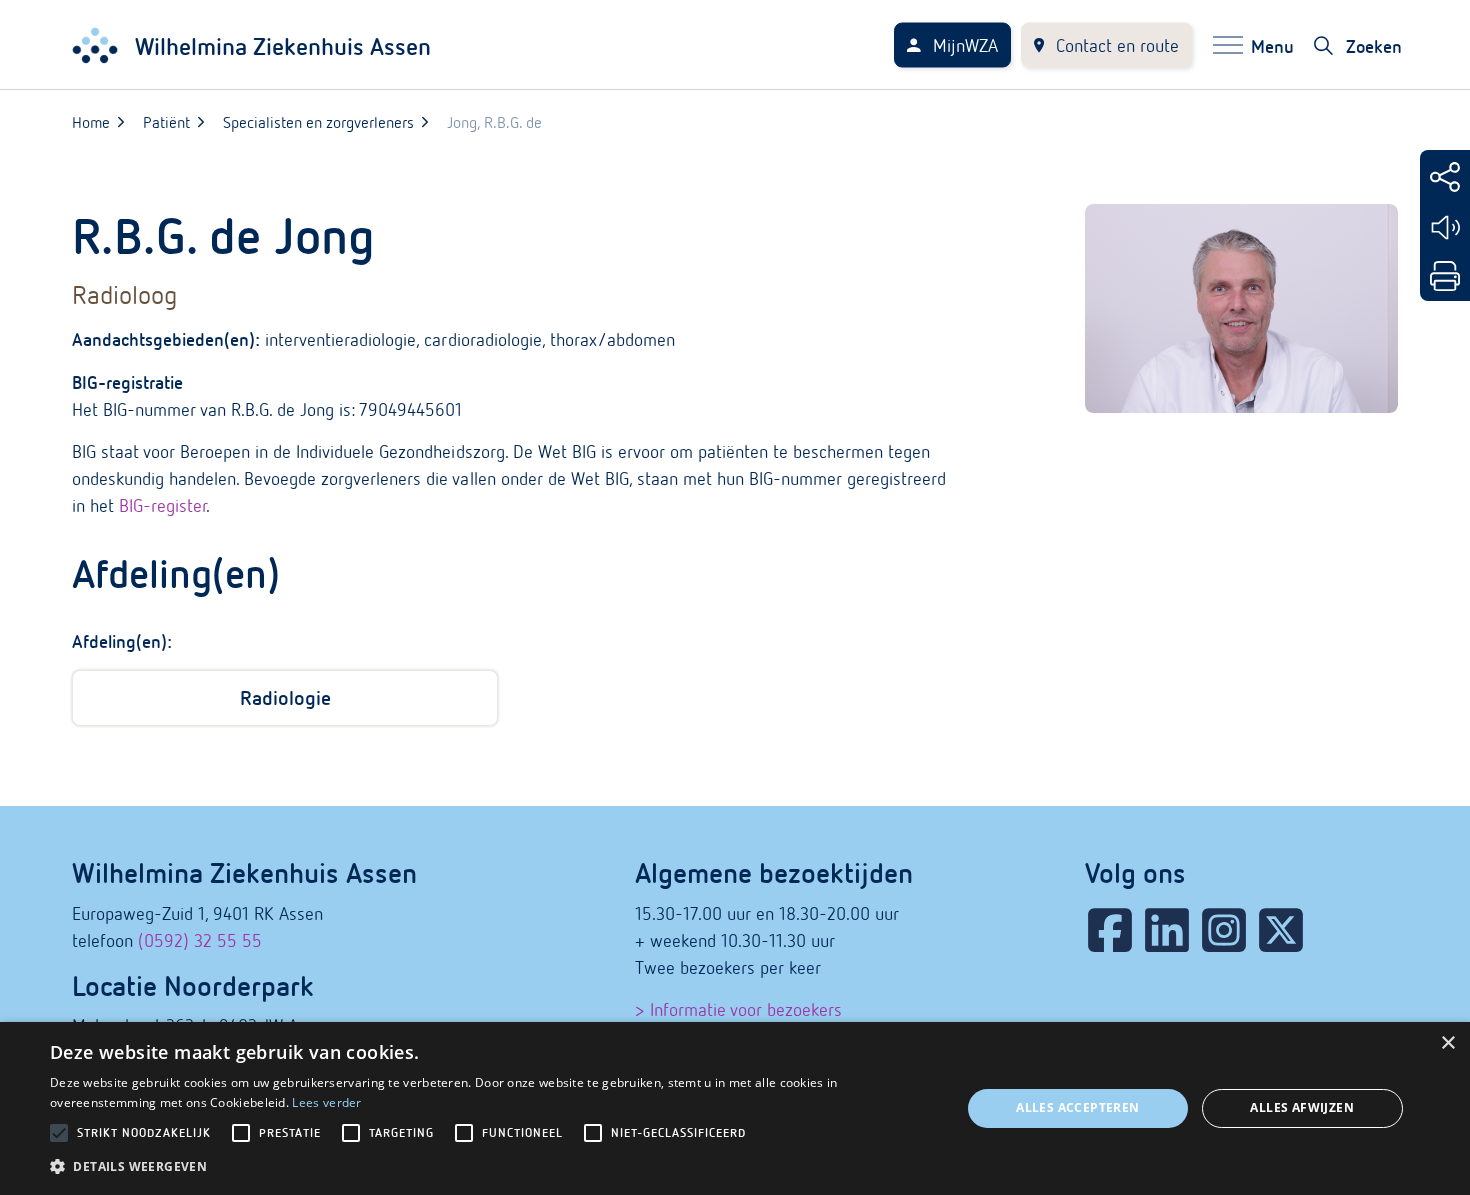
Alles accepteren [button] (1077, 1107)
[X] (1281, 930)
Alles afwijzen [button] (1302, 1107)
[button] (492, 1166)
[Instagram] (1224, 930)
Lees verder (326, 1102)
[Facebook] (1110, 930)
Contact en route (1117, 45)
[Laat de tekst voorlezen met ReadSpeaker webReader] (1445, 227)
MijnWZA (965, 45)
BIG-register (162, 505)
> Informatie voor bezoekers (738, 1009)
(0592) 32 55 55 (200, 940)
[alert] (735, 1108)
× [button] (1447, 1043)
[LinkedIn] (1167, 930)
